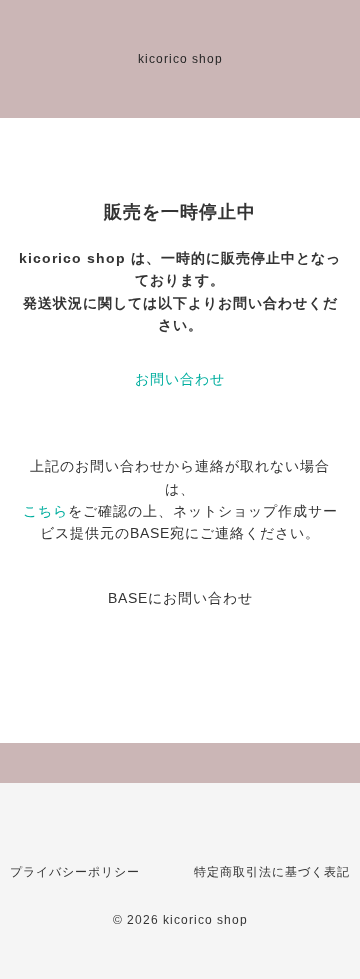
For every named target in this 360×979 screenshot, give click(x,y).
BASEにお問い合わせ (180, 598)
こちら (45, 511)
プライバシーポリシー (75, 872)
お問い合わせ (180, 379)
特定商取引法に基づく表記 (272, 872)
